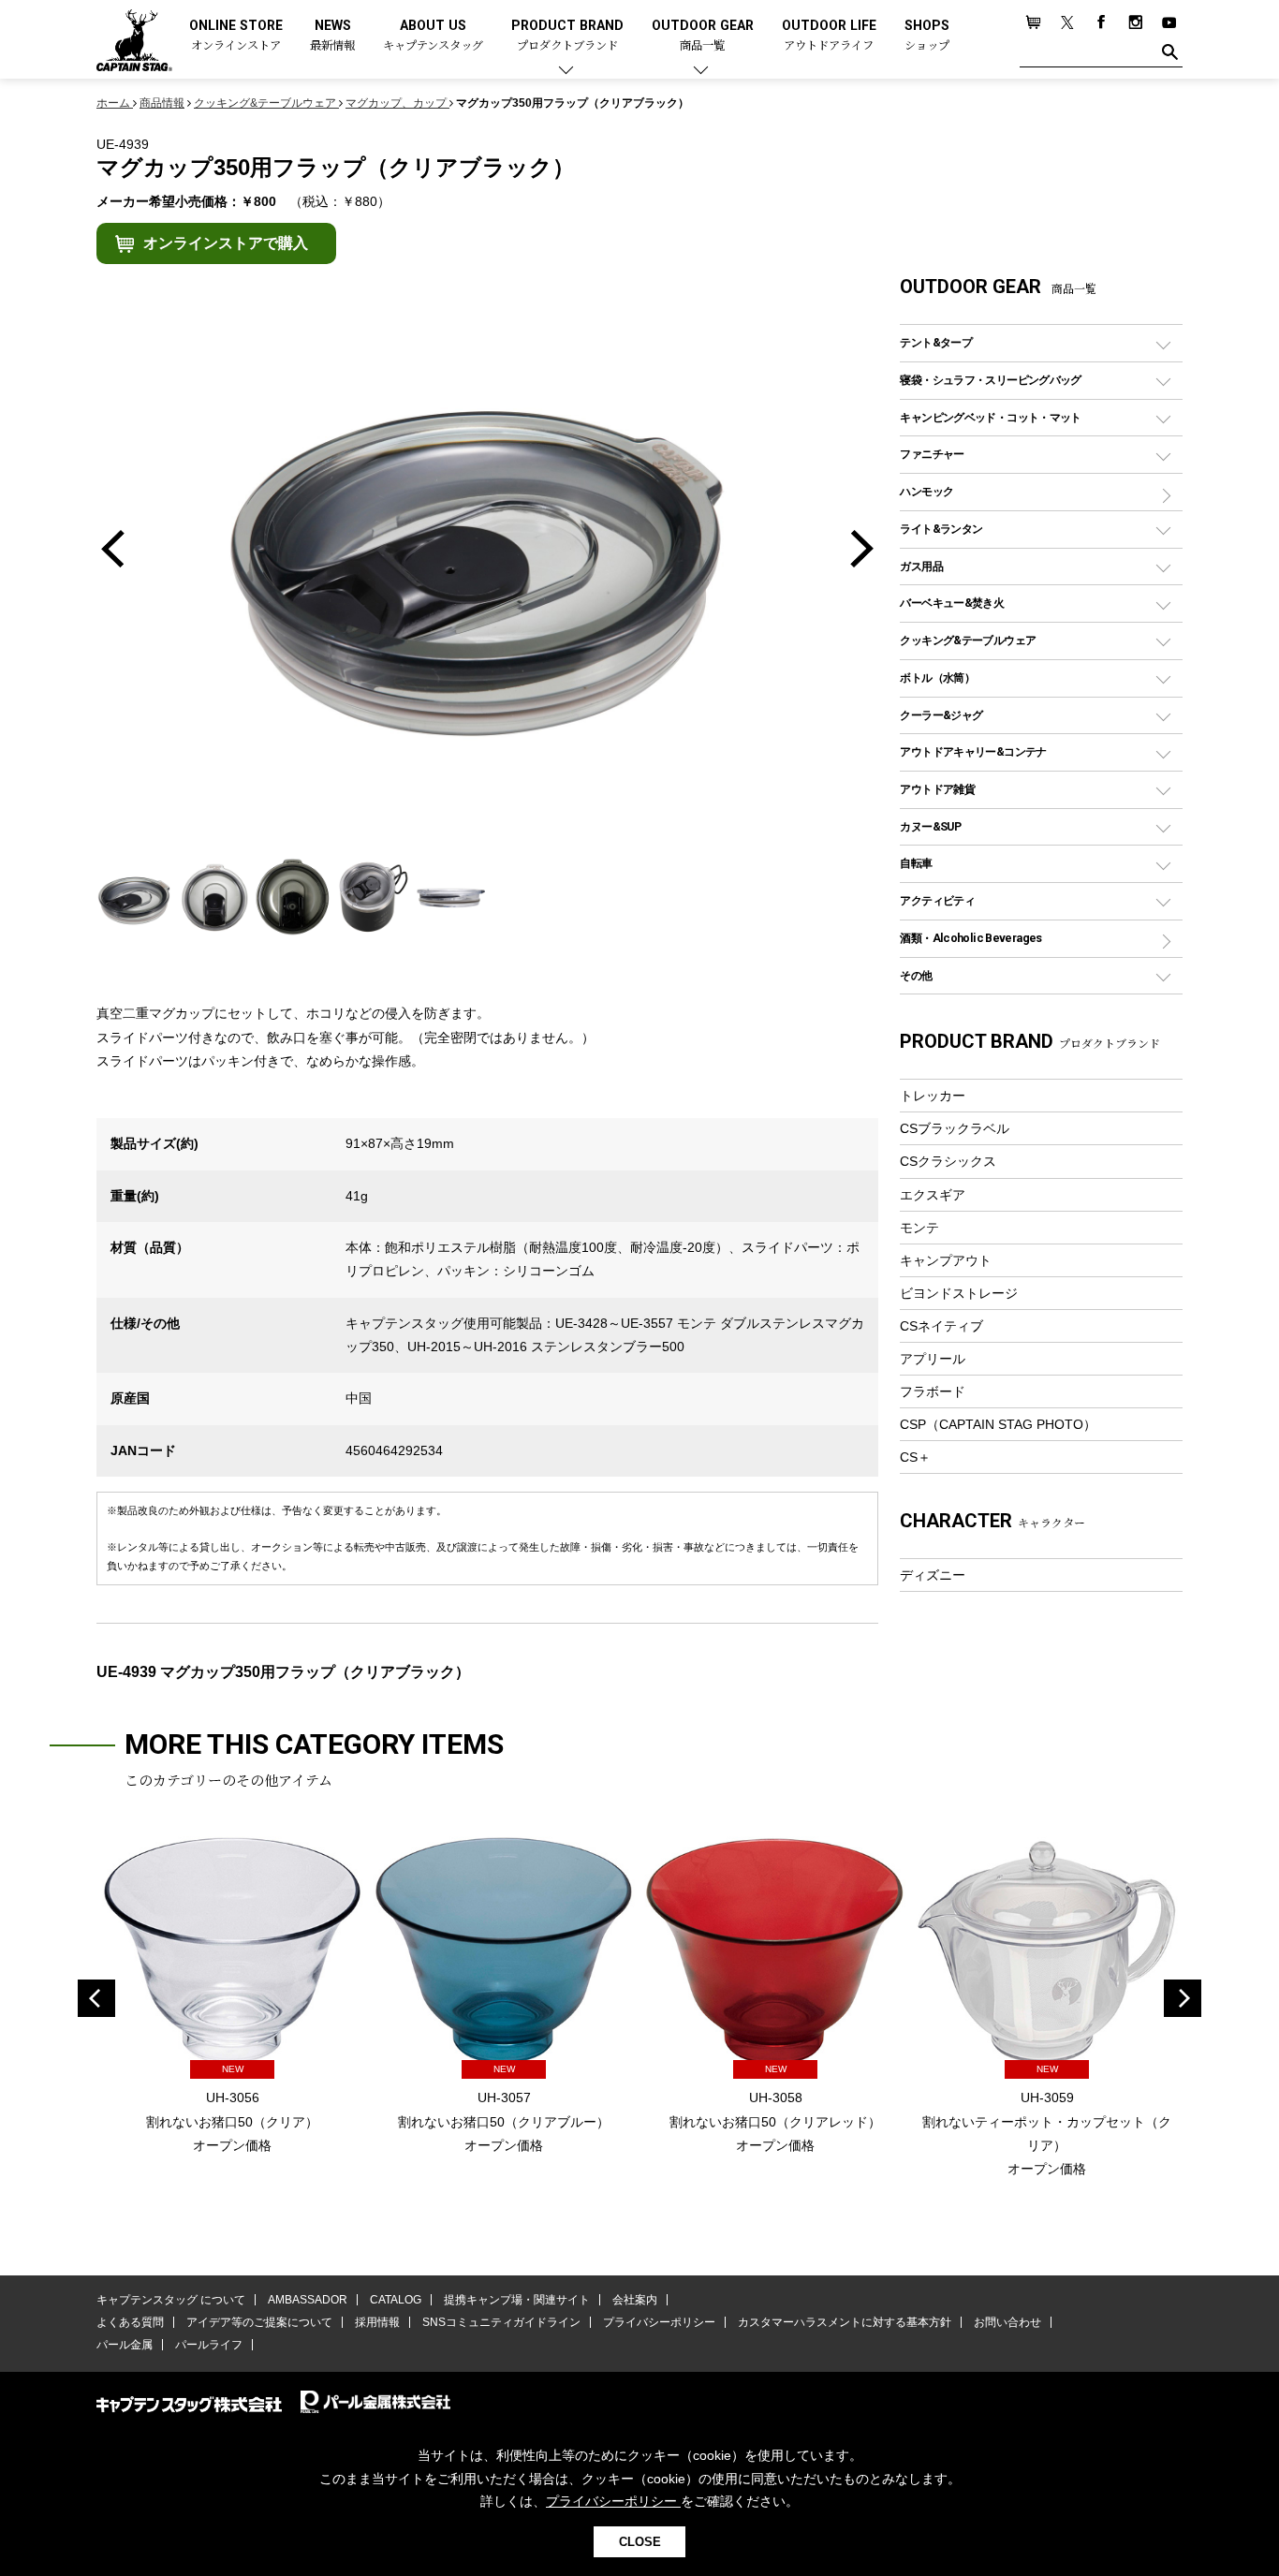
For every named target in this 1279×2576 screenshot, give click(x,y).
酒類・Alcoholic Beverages (970, 938)
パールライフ (209, 2345)
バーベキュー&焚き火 (952, 603)
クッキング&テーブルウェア (968, 640)
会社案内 (635, 2300)
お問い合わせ (1007, 2322)
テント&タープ (936, 342)
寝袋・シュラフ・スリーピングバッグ (990, 380)
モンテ (919, 1228)
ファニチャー (932, 454)
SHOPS (927, 36)
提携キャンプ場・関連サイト (517, 2300)
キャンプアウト (946, 1260)
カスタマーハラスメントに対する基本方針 (845, 2322)
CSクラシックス (948, 1161)
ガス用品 (921, 566)
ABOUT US (433, 36)
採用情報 (377, 2322)
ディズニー (933, 1575)
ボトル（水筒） (937, 677)
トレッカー (933, 1096)
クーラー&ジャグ (941, 715)
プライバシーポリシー (659, 2322)
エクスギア (933, 1195)
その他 (916, 975)
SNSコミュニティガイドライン (501, 2322)
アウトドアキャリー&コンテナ (973, 751)
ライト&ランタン (941, 529)
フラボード (933, 1391)
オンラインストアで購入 (226, 243)
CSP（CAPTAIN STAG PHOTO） (998, 1424)
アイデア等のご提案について (259, 2322)
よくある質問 (130, 2322)
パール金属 (125, 2345)
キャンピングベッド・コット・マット (990, 417)
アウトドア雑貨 (937, 789)
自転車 (916, 863)
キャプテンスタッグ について (171, 2300)
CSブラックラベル (955, 1128)
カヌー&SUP (930, 826)
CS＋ (915, 1457)
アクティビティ (937, 900)
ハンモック (926, 491)
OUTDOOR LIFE (829, 36)
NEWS (332, 36)
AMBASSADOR (308, 2300)
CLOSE (640, 2542)
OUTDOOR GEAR (703, 36)
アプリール (933, 1359)
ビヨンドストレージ (959, 1293)
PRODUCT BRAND (567, 36)
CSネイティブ (941, 1326)
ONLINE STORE (236, 36)
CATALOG (396, 2300)
